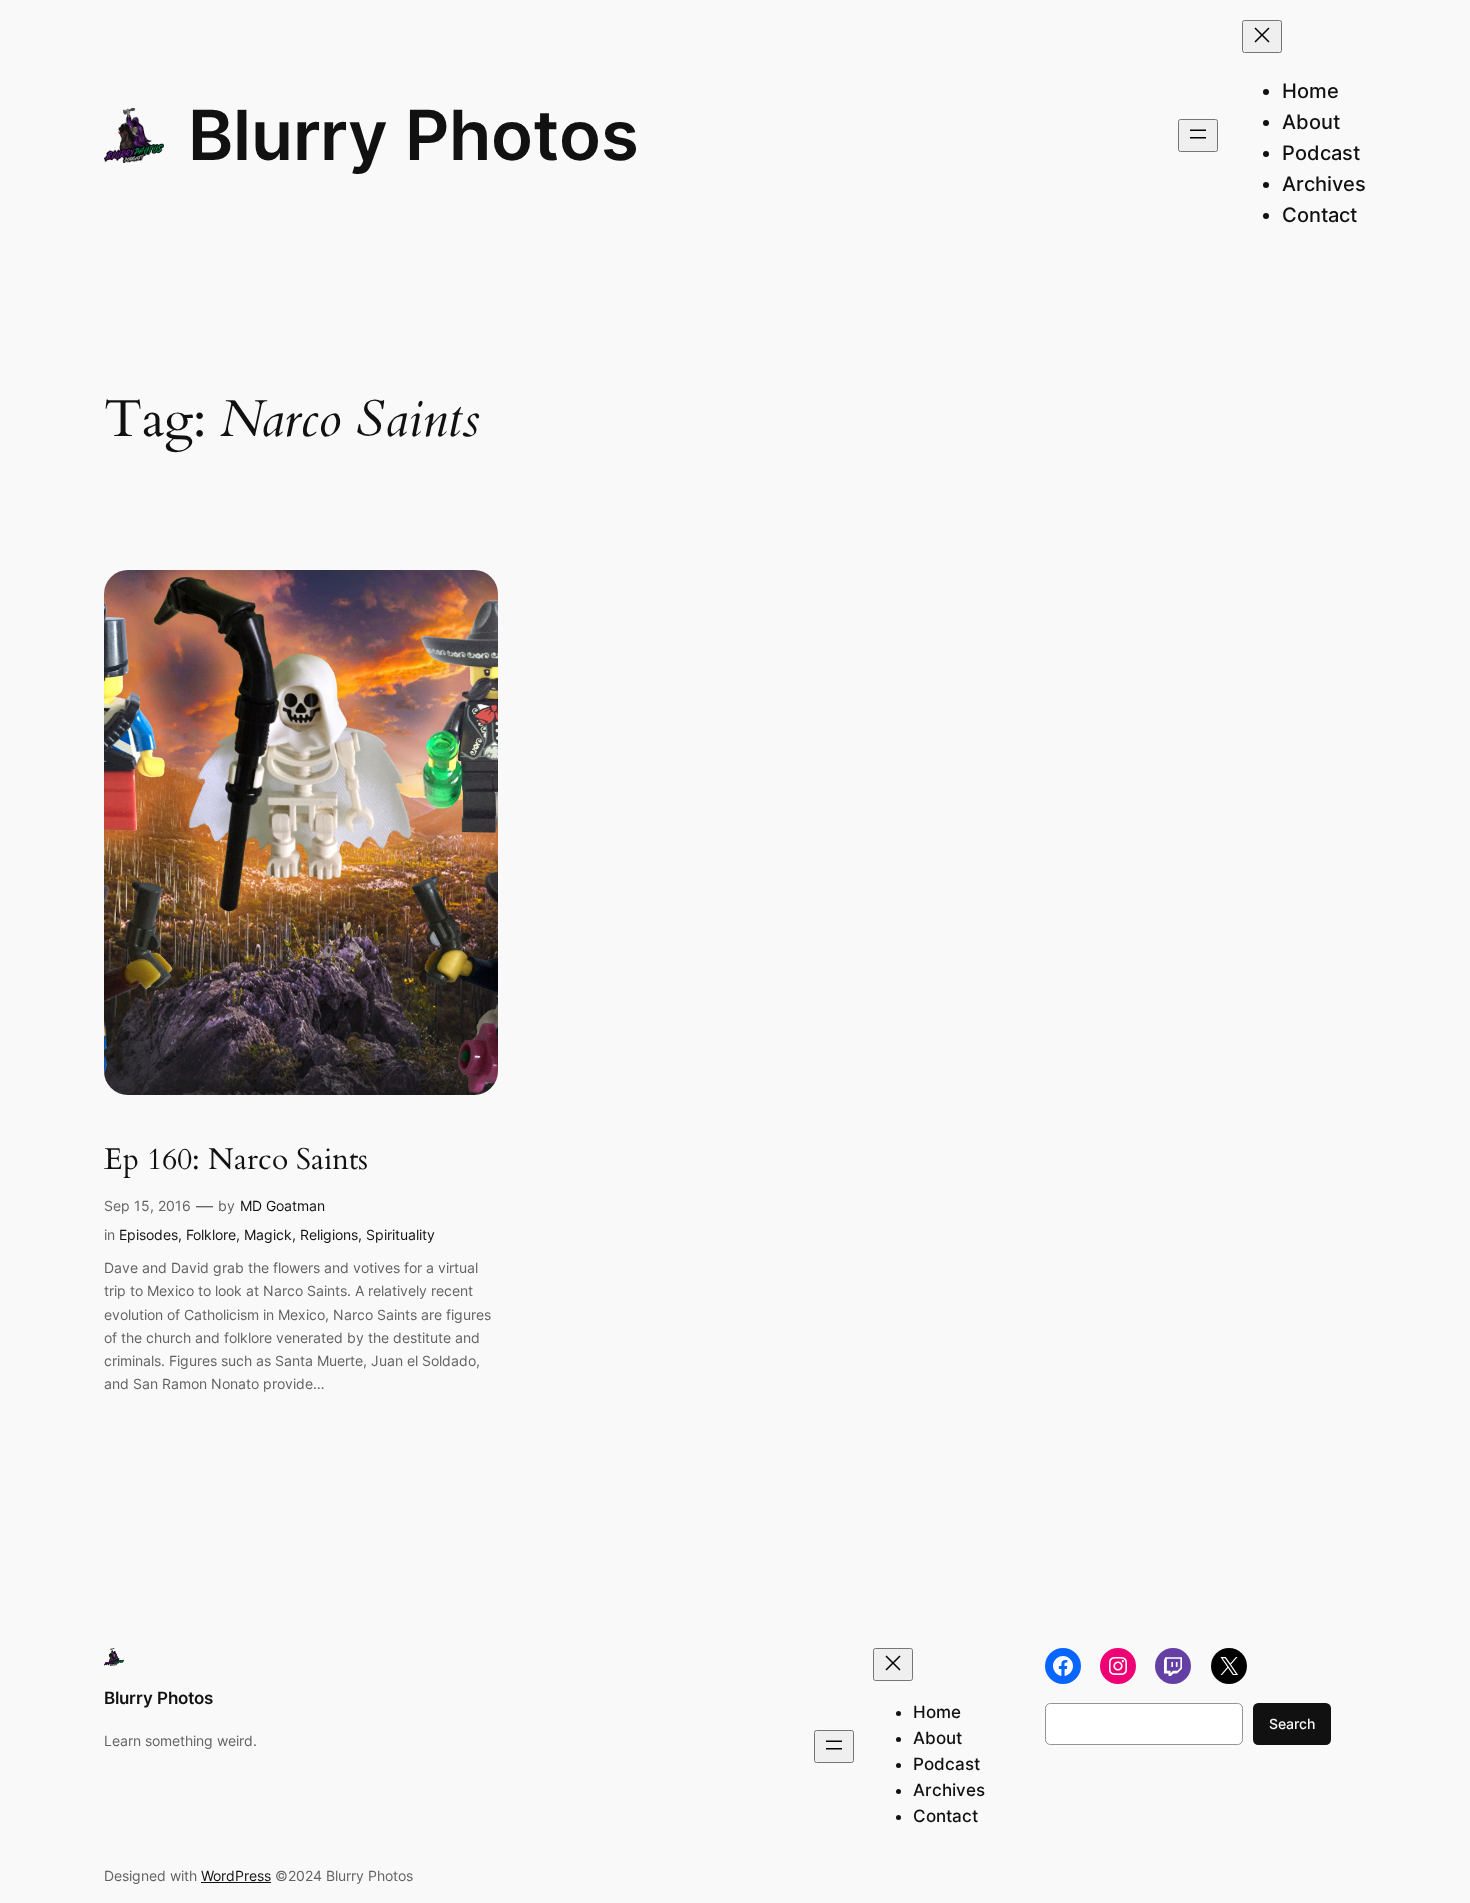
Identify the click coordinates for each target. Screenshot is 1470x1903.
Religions (329, 1234)
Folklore (211, 1234)
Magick (268, 1234)
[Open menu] (1198, 135)
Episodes (148, 1234)
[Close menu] (1262, 36)
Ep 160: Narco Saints (236, 1161)
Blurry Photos (413, 135)
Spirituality (400, 1234)
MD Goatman (282, 1205)
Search (1292, 1723)
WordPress (236, 1875)
